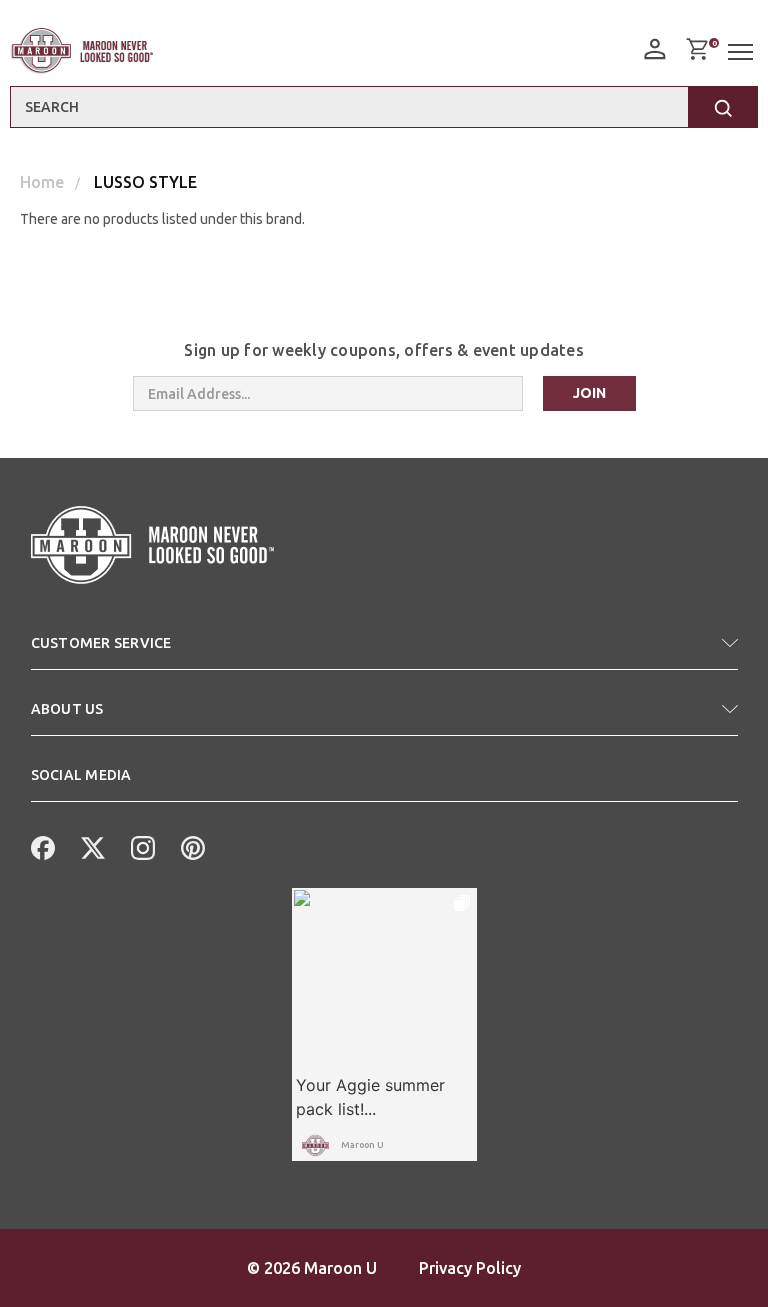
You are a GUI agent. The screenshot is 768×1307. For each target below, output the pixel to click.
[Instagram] (141, 846)
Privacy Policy (470, 1268)
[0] (697, 49)
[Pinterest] (191, 846)
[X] (91, 846)
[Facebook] (41, 846)
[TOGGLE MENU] (743, 52)
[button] (384, 651)
